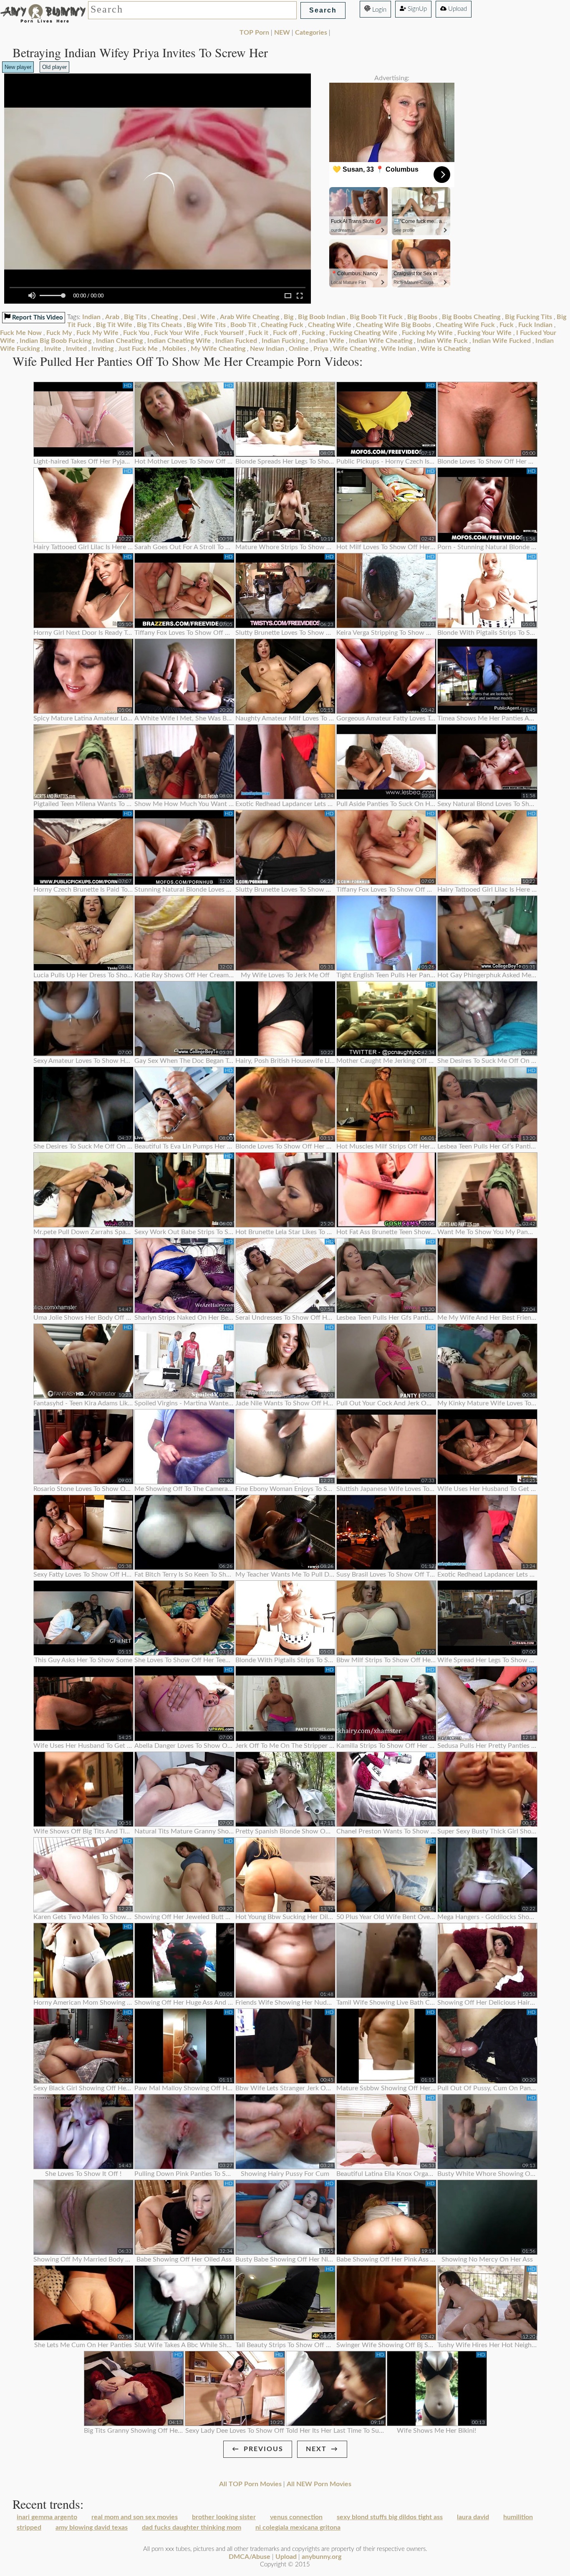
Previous (264, 2449)
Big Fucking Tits (528, 317)
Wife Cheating (355, 349)
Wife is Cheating (445, 349)
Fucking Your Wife (484, 333)
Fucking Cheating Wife (363, 333)
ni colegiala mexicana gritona (298, 2528)
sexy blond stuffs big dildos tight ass (390, 2517)
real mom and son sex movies (135, 2517)
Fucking (313, 333)
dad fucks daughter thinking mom (192, 2528)
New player (18, 67)
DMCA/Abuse (250, 2557)
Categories (311, 33)
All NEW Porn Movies (319, 2484)
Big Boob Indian (322, 317)
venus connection (296, 2517)
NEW (282, 33)
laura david (473, 2517)
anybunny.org (322, 2557)
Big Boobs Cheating (471, 317)
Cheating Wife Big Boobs (393, 325)
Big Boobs (422, 317)
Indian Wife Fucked (502, 341)
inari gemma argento (47, 2517)
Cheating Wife (330, 325)
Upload (457, 9)
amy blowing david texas (92, 2528)
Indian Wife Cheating (381, 341)
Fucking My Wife (427, 333)
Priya (321, 349)
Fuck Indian (535, 325)
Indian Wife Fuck (442, 341)
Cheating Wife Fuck (465, 325)
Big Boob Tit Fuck (376, 317)
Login (378, 10)
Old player (54, 67)
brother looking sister (224, 2517)
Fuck (507, 325)
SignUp (416, 9)
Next (316, 2449)
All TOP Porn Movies (250, 2484)
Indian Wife (327, 341)
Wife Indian (398, 349)
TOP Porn (254, 33)
